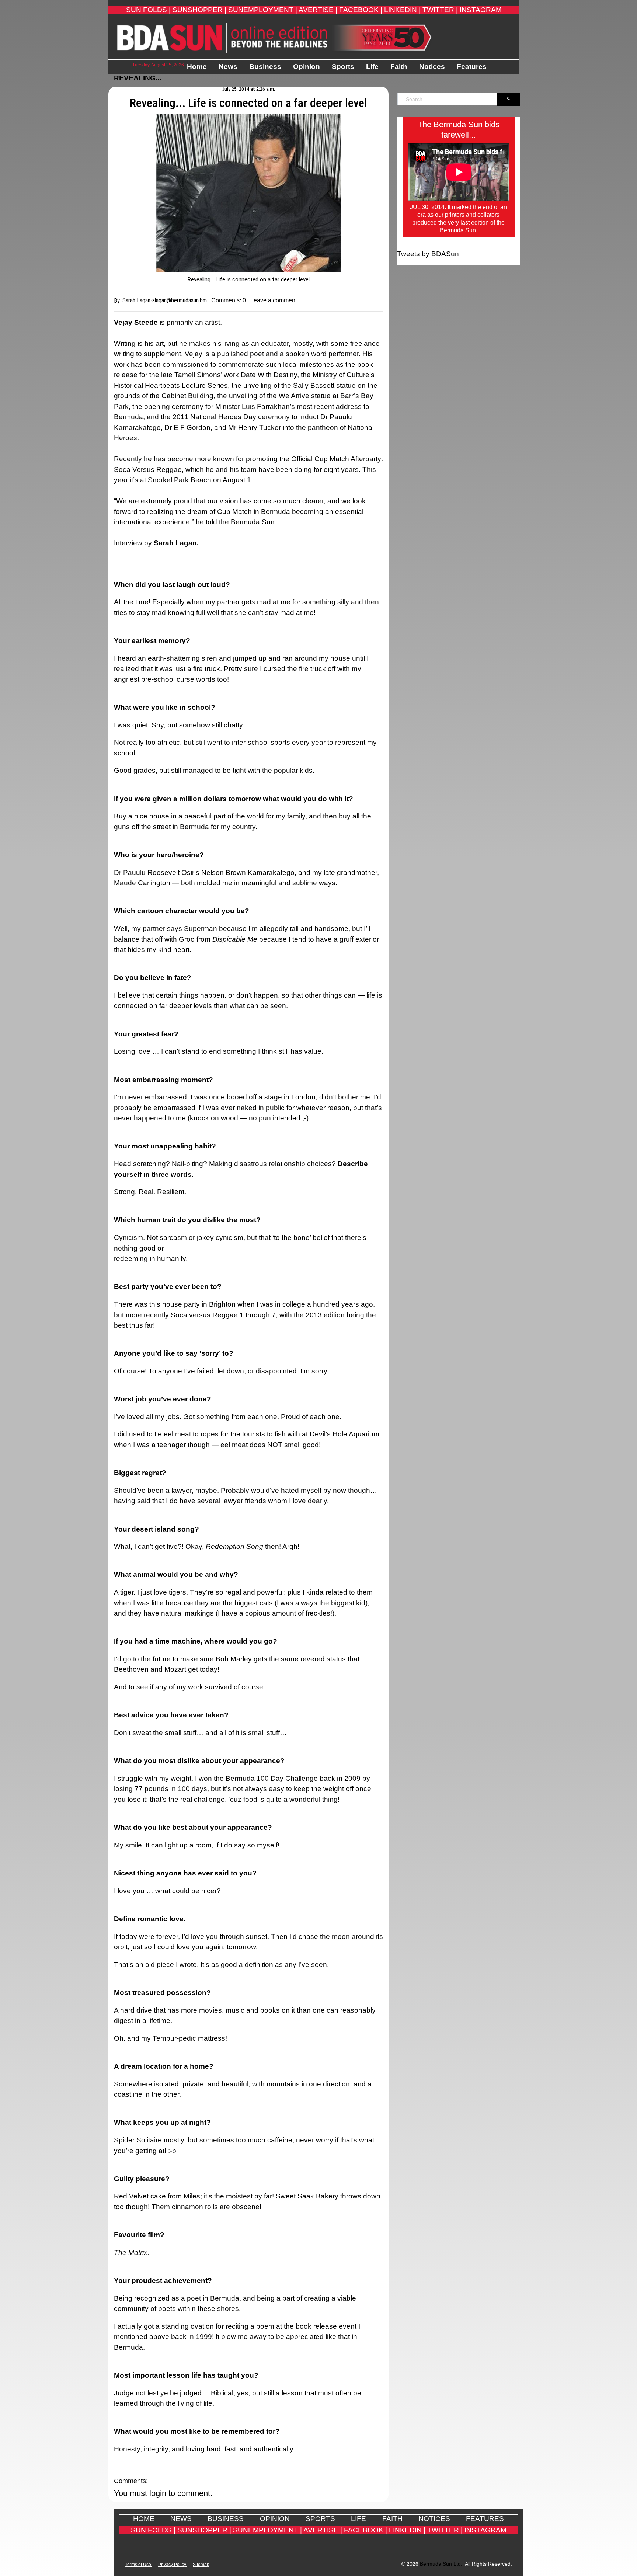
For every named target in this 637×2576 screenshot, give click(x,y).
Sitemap (201, 2565)
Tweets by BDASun (428, 254)
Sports (343, 67)
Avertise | (318, 10)
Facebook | (361, 10)
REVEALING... (138, 78)
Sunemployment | (263, 10)
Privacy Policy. (173, 2565)
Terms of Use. (139, 2565)
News (228, 67)
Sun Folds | (148, 10)
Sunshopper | (199, 10)
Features (472, 67)
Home (197, 67)
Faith (399, 67)
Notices (432, 67)
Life (372, 67)
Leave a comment (274, 300)
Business (265, 67)
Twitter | (440, 10)
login (158, 2493)
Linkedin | (402, 10)
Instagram (481, 10)
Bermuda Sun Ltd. (441, 2564)
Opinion (307, 67)
